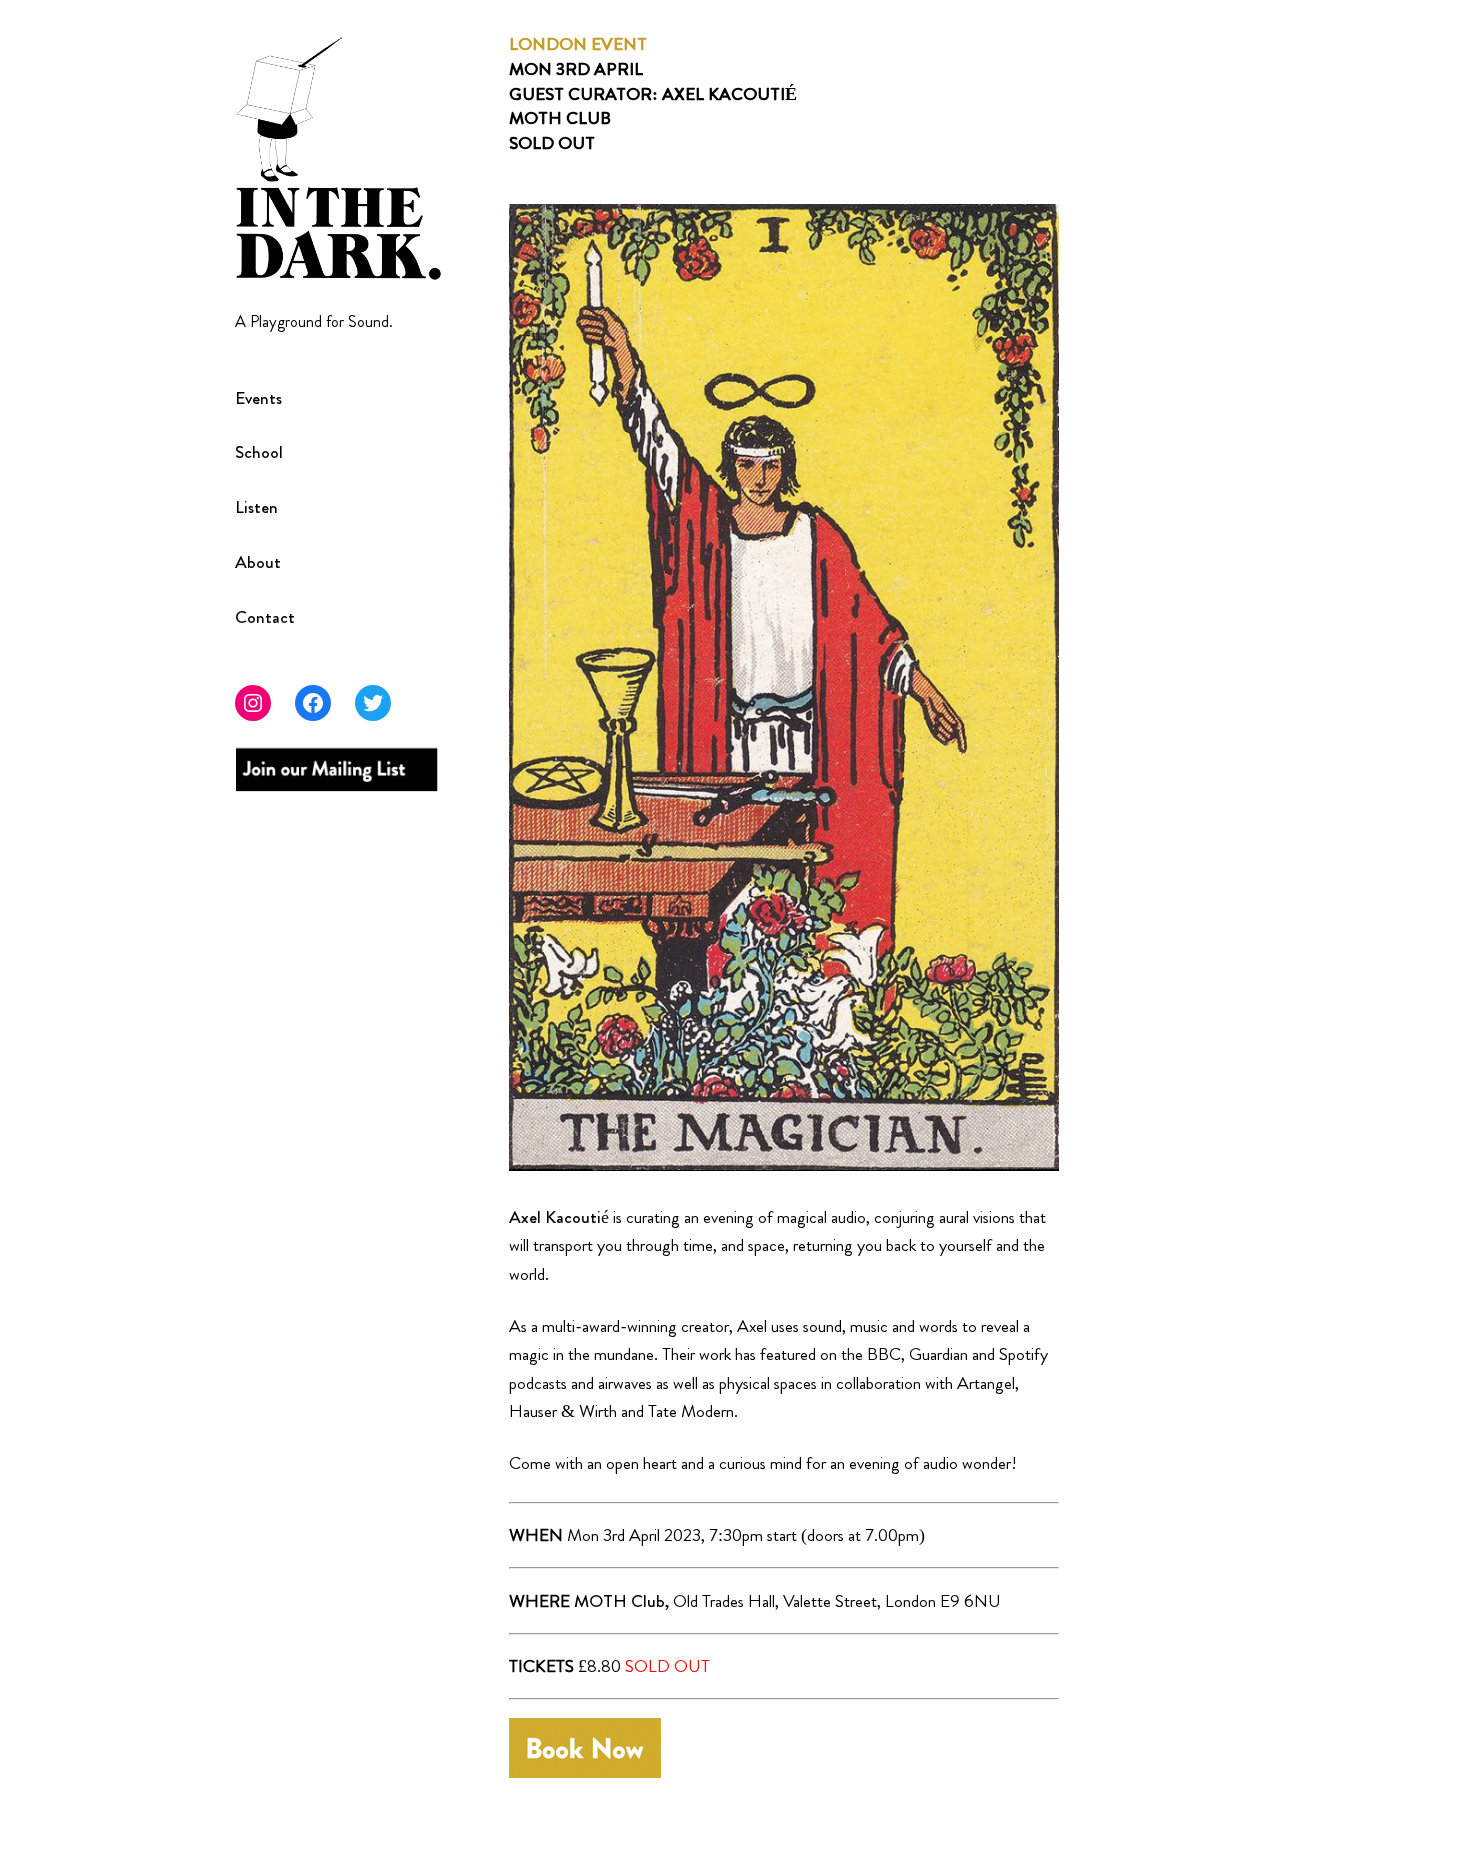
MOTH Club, (621, 1601)
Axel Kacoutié (559, 1217)
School (259, 452)
